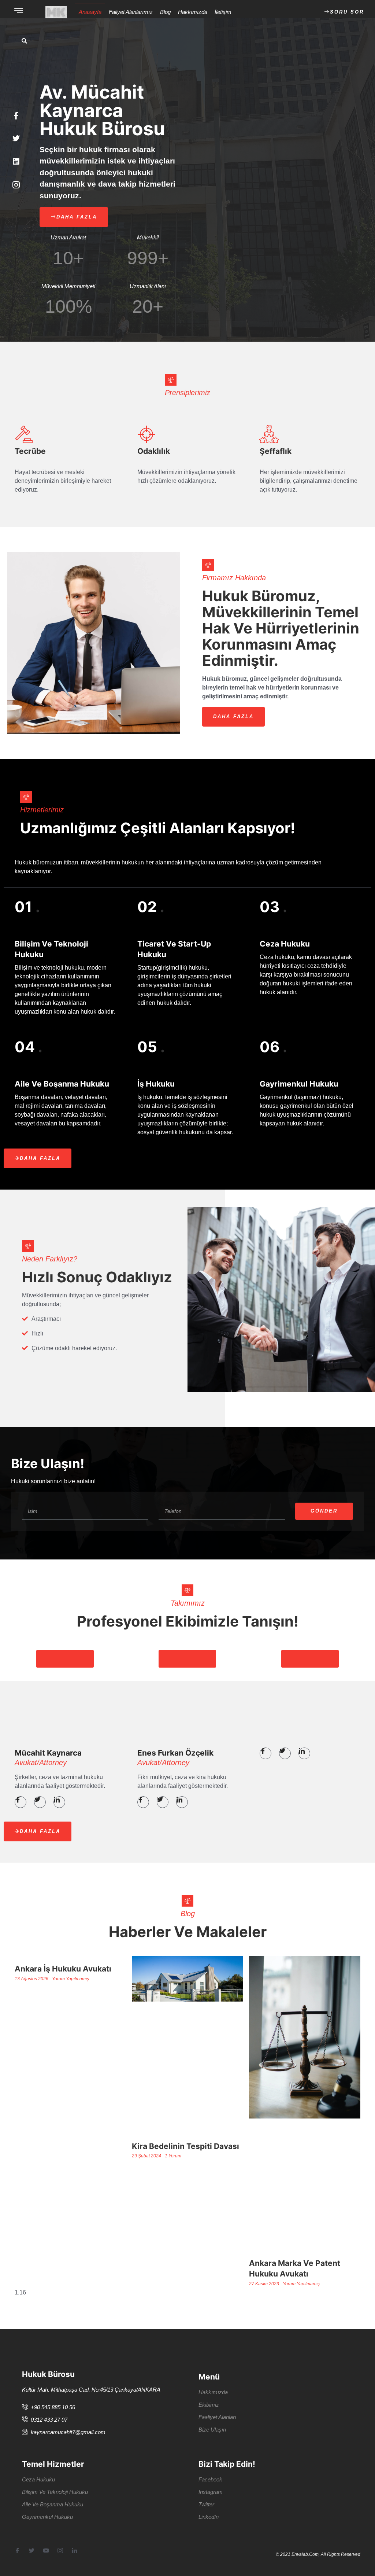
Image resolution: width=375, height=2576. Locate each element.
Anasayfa (90, 12)
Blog (165, 12)
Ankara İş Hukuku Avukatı (63, 1969)
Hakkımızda (193, 12)
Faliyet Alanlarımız (131, 12)
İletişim (223, 12)
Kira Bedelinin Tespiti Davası (185, 2146)
